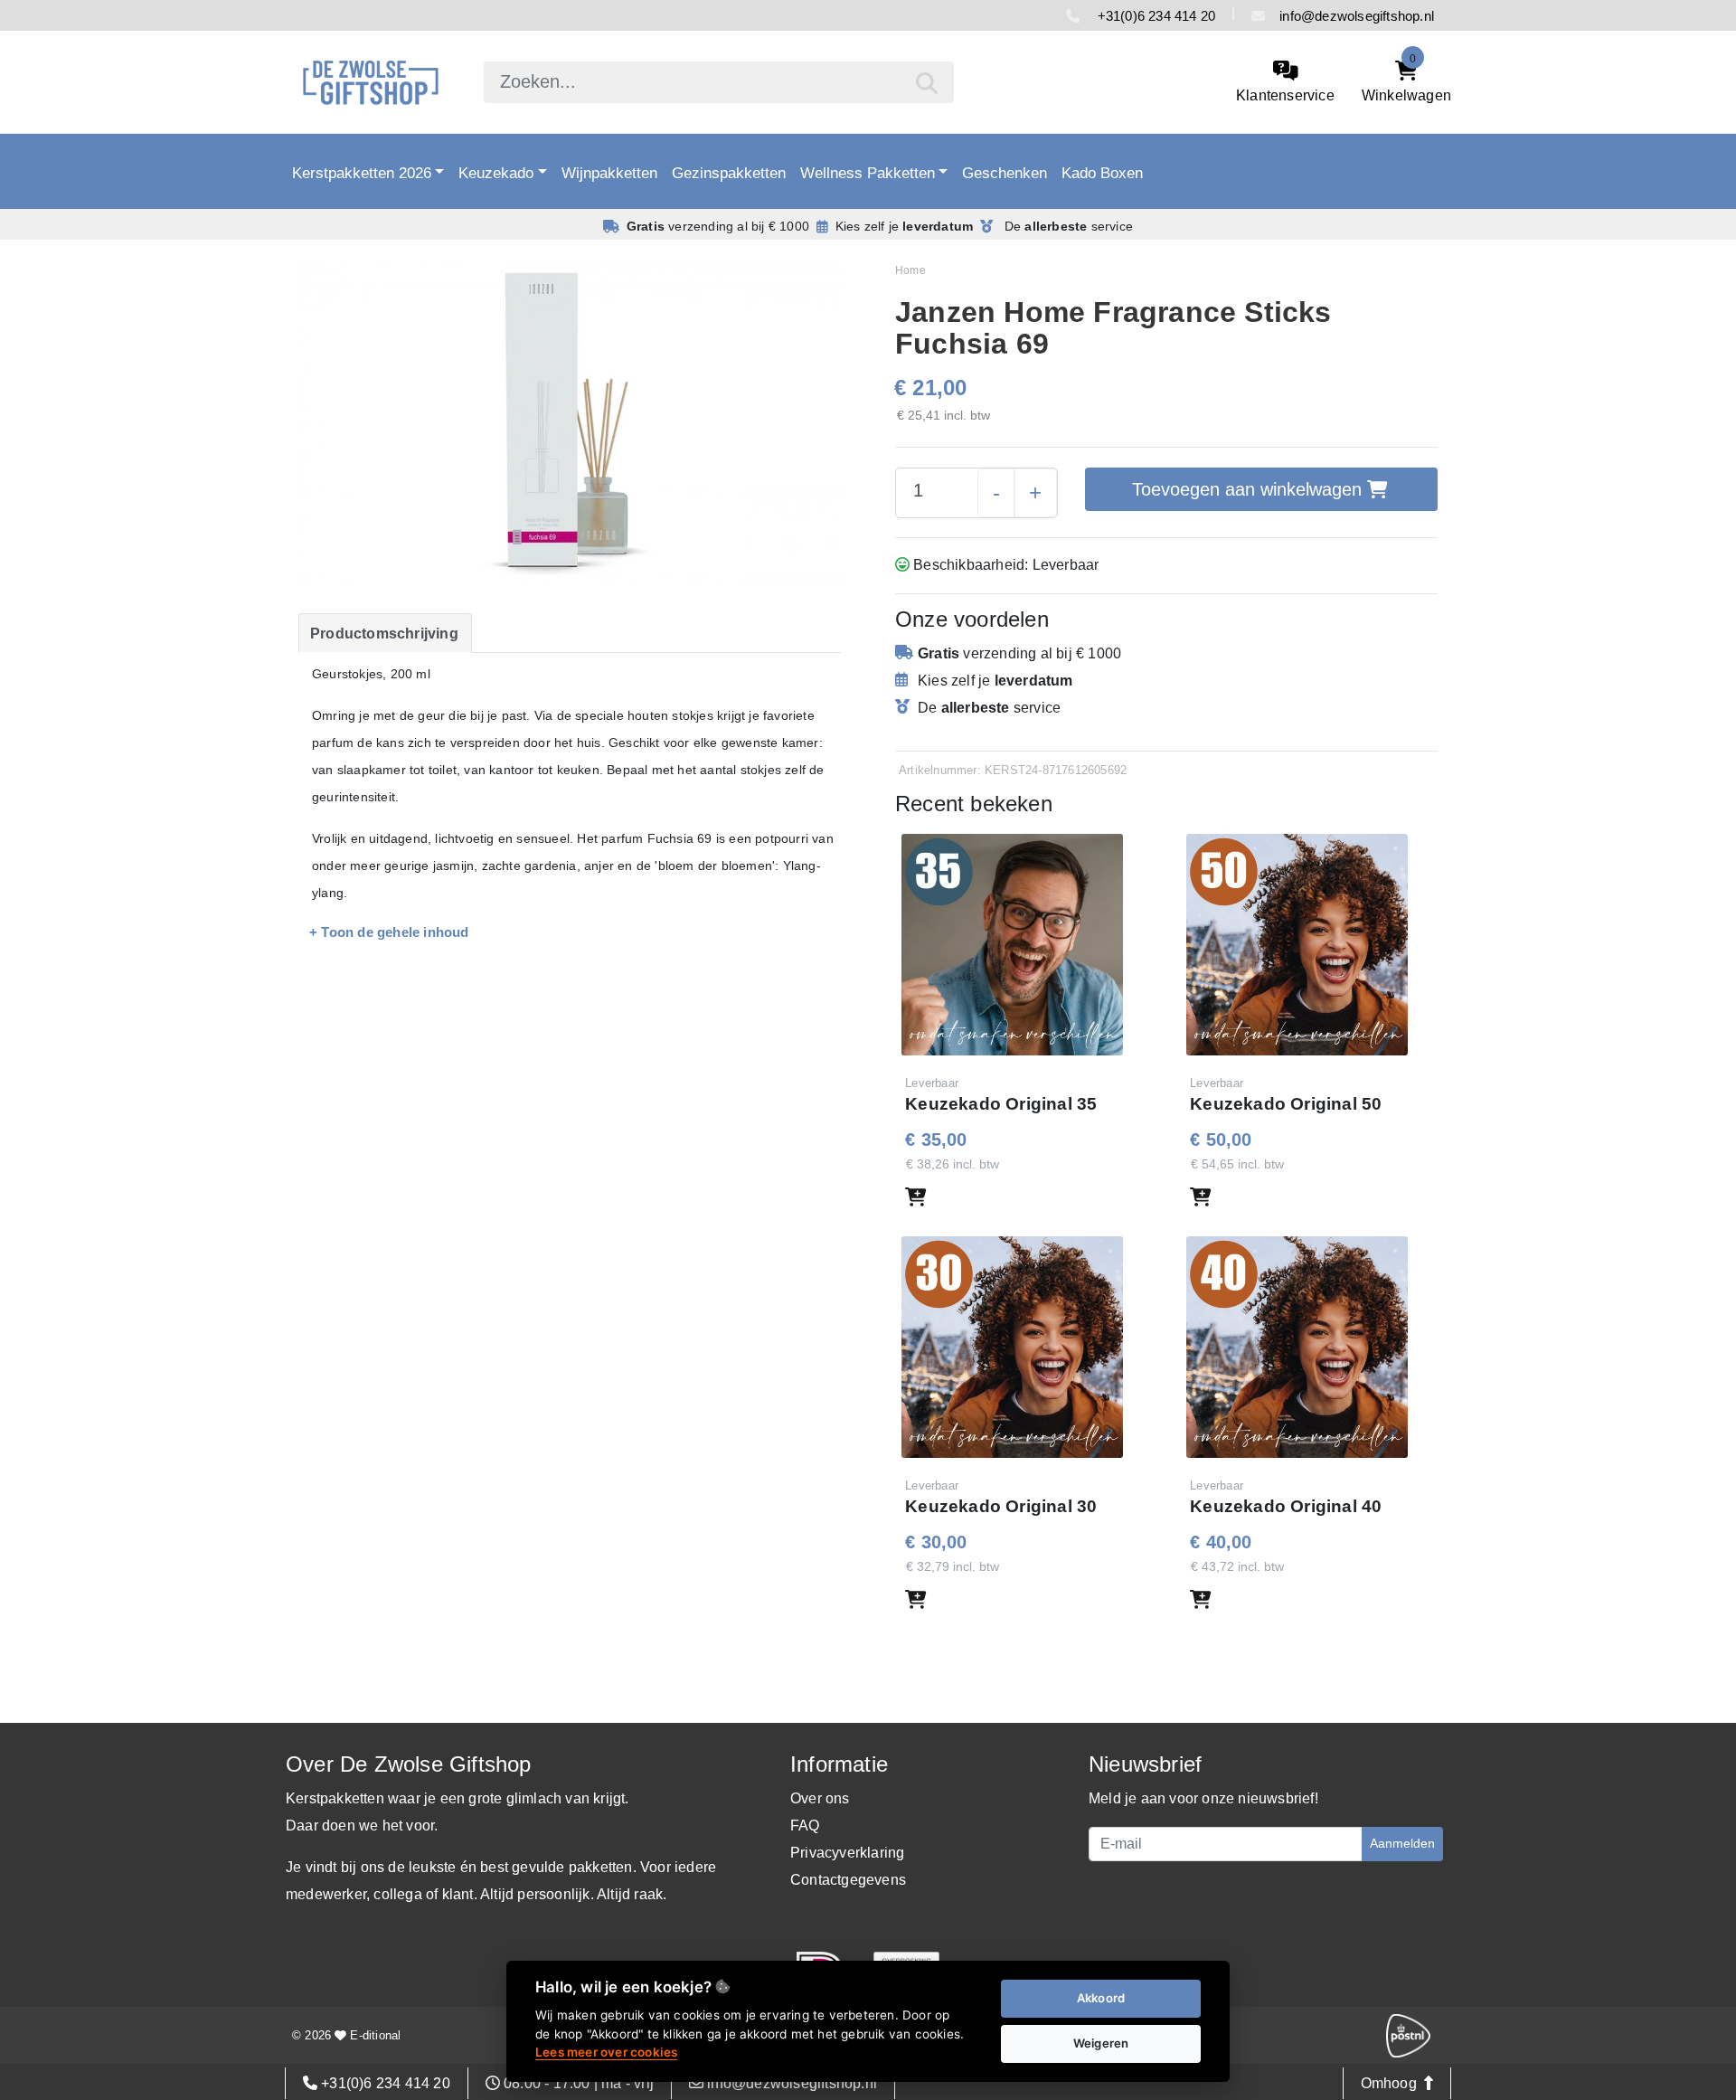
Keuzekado (496, 173)
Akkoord (1101, 1998)
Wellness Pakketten (868, 173)
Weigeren (1101, 2043)
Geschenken (1005, 173)
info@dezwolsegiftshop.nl (1357, 16)
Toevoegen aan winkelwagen (1250, 489)
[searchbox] (719, 82)
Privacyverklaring (847, 1853)
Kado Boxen (1102, 173)
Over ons (820, 1798)
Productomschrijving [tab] (384, 634)
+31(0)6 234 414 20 (1155, 16)
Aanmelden (1402, 1843)
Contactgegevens (848, 1880)
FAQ (805, 1826)
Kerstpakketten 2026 (362, 173)
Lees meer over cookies (606, 2052)
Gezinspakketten (729, 173)
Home (910, 270)
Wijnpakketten (609, 173)
